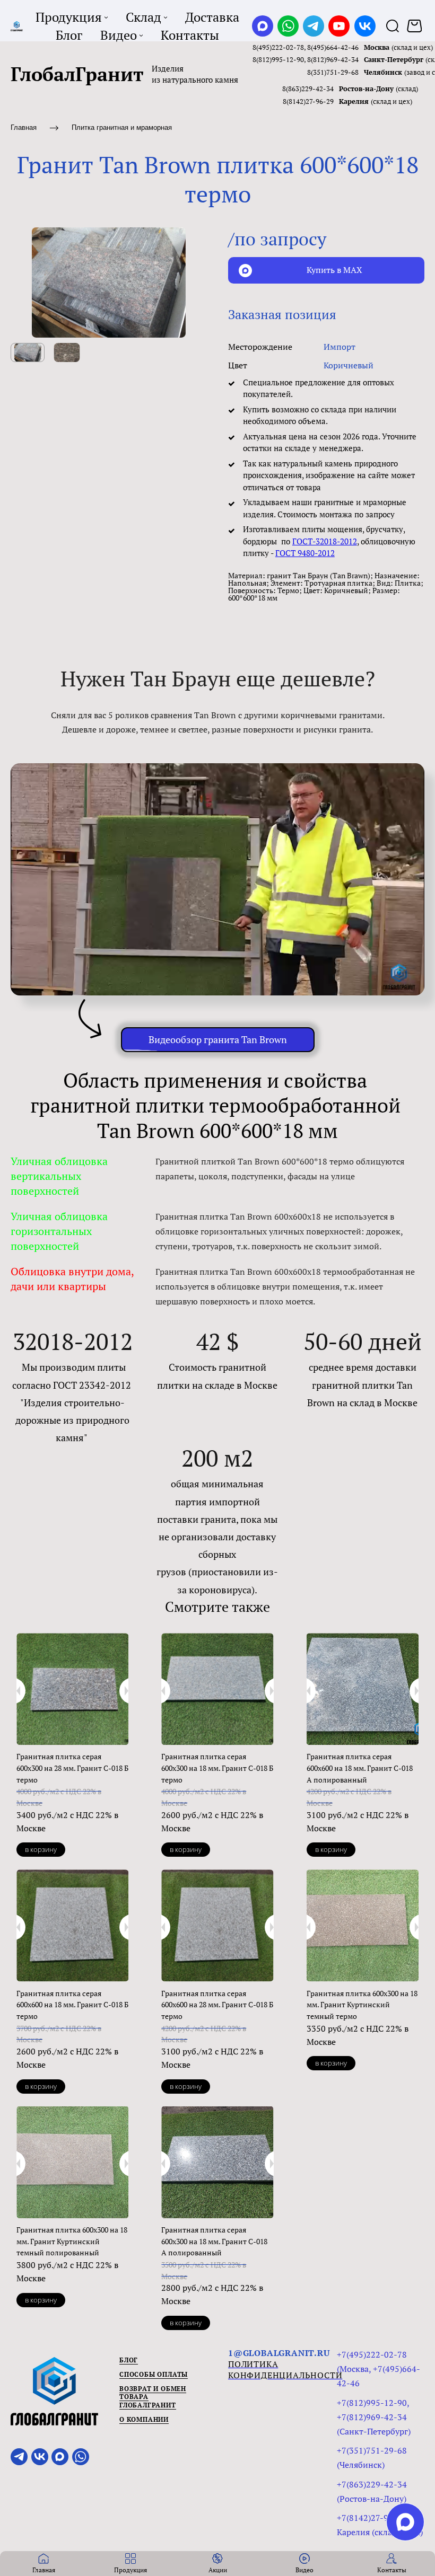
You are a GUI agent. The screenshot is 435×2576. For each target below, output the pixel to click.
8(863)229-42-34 (308, 89)
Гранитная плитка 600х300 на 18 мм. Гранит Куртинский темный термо (362, 2005)
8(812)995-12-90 (278, 59)
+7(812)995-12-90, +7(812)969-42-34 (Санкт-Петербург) (374, 2417)
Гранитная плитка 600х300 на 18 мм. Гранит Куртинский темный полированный (72, 2241)
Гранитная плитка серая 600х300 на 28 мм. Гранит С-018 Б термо (72, 1768)
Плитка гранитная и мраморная (122, 127)
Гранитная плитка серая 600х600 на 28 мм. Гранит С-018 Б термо (217, 2005)
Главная (24, 127)
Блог (129, 2360)
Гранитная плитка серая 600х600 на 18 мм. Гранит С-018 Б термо (72, 2005)
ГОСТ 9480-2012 (305, 553)
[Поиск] (393, 26)
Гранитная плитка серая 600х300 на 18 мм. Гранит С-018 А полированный (214, 2241)
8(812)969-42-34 (333, 59)
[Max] (263, 26)
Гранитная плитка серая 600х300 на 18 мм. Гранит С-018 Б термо (217, 1768)
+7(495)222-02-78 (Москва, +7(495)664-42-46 (379, 2369)
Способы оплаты (154, 2374)
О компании (144, 2419)
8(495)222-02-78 (278, 47)
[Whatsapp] (288, 26)
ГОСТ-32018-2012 (325, 541)
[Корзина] (416, 26)
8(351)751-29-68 (333, 72)
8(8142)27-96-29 (308, 101)
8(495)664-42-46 (333, 47)
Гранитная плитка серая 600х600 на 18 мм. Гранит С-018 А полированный (360, 1768)
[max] (405, 2522)
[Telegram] (314, 26)
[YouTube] (339, 26)
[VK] (365, 26)
